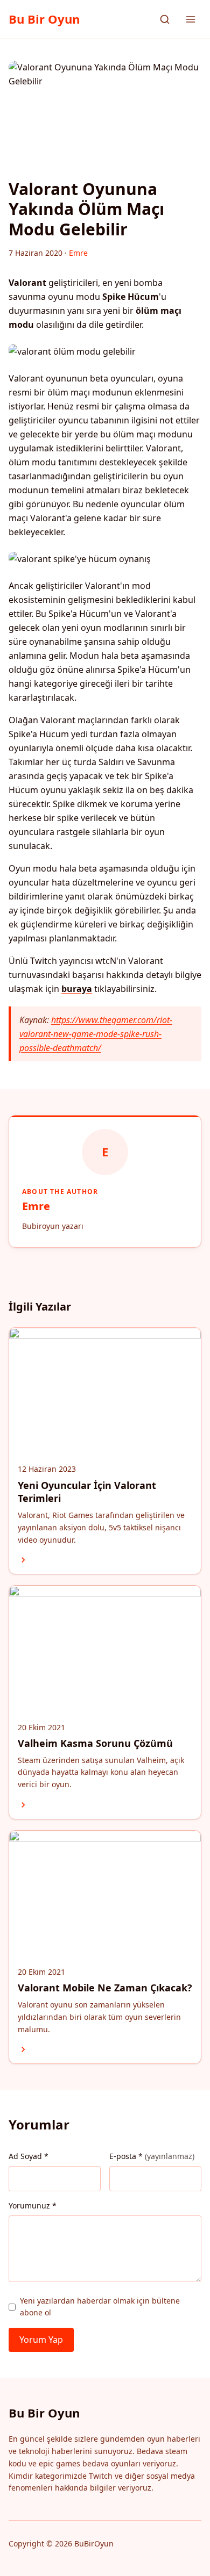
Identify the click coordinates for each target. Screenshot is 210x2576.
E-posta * (152, 2156)
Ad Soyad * (29, 2156)
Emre (36, 1206)
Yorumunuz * (33, 2206)
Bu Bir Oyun (44, 19)
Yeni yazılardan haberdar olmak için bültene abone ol (100, 2307)
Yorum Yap (41, 2340)
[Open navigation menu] (191, 19)
